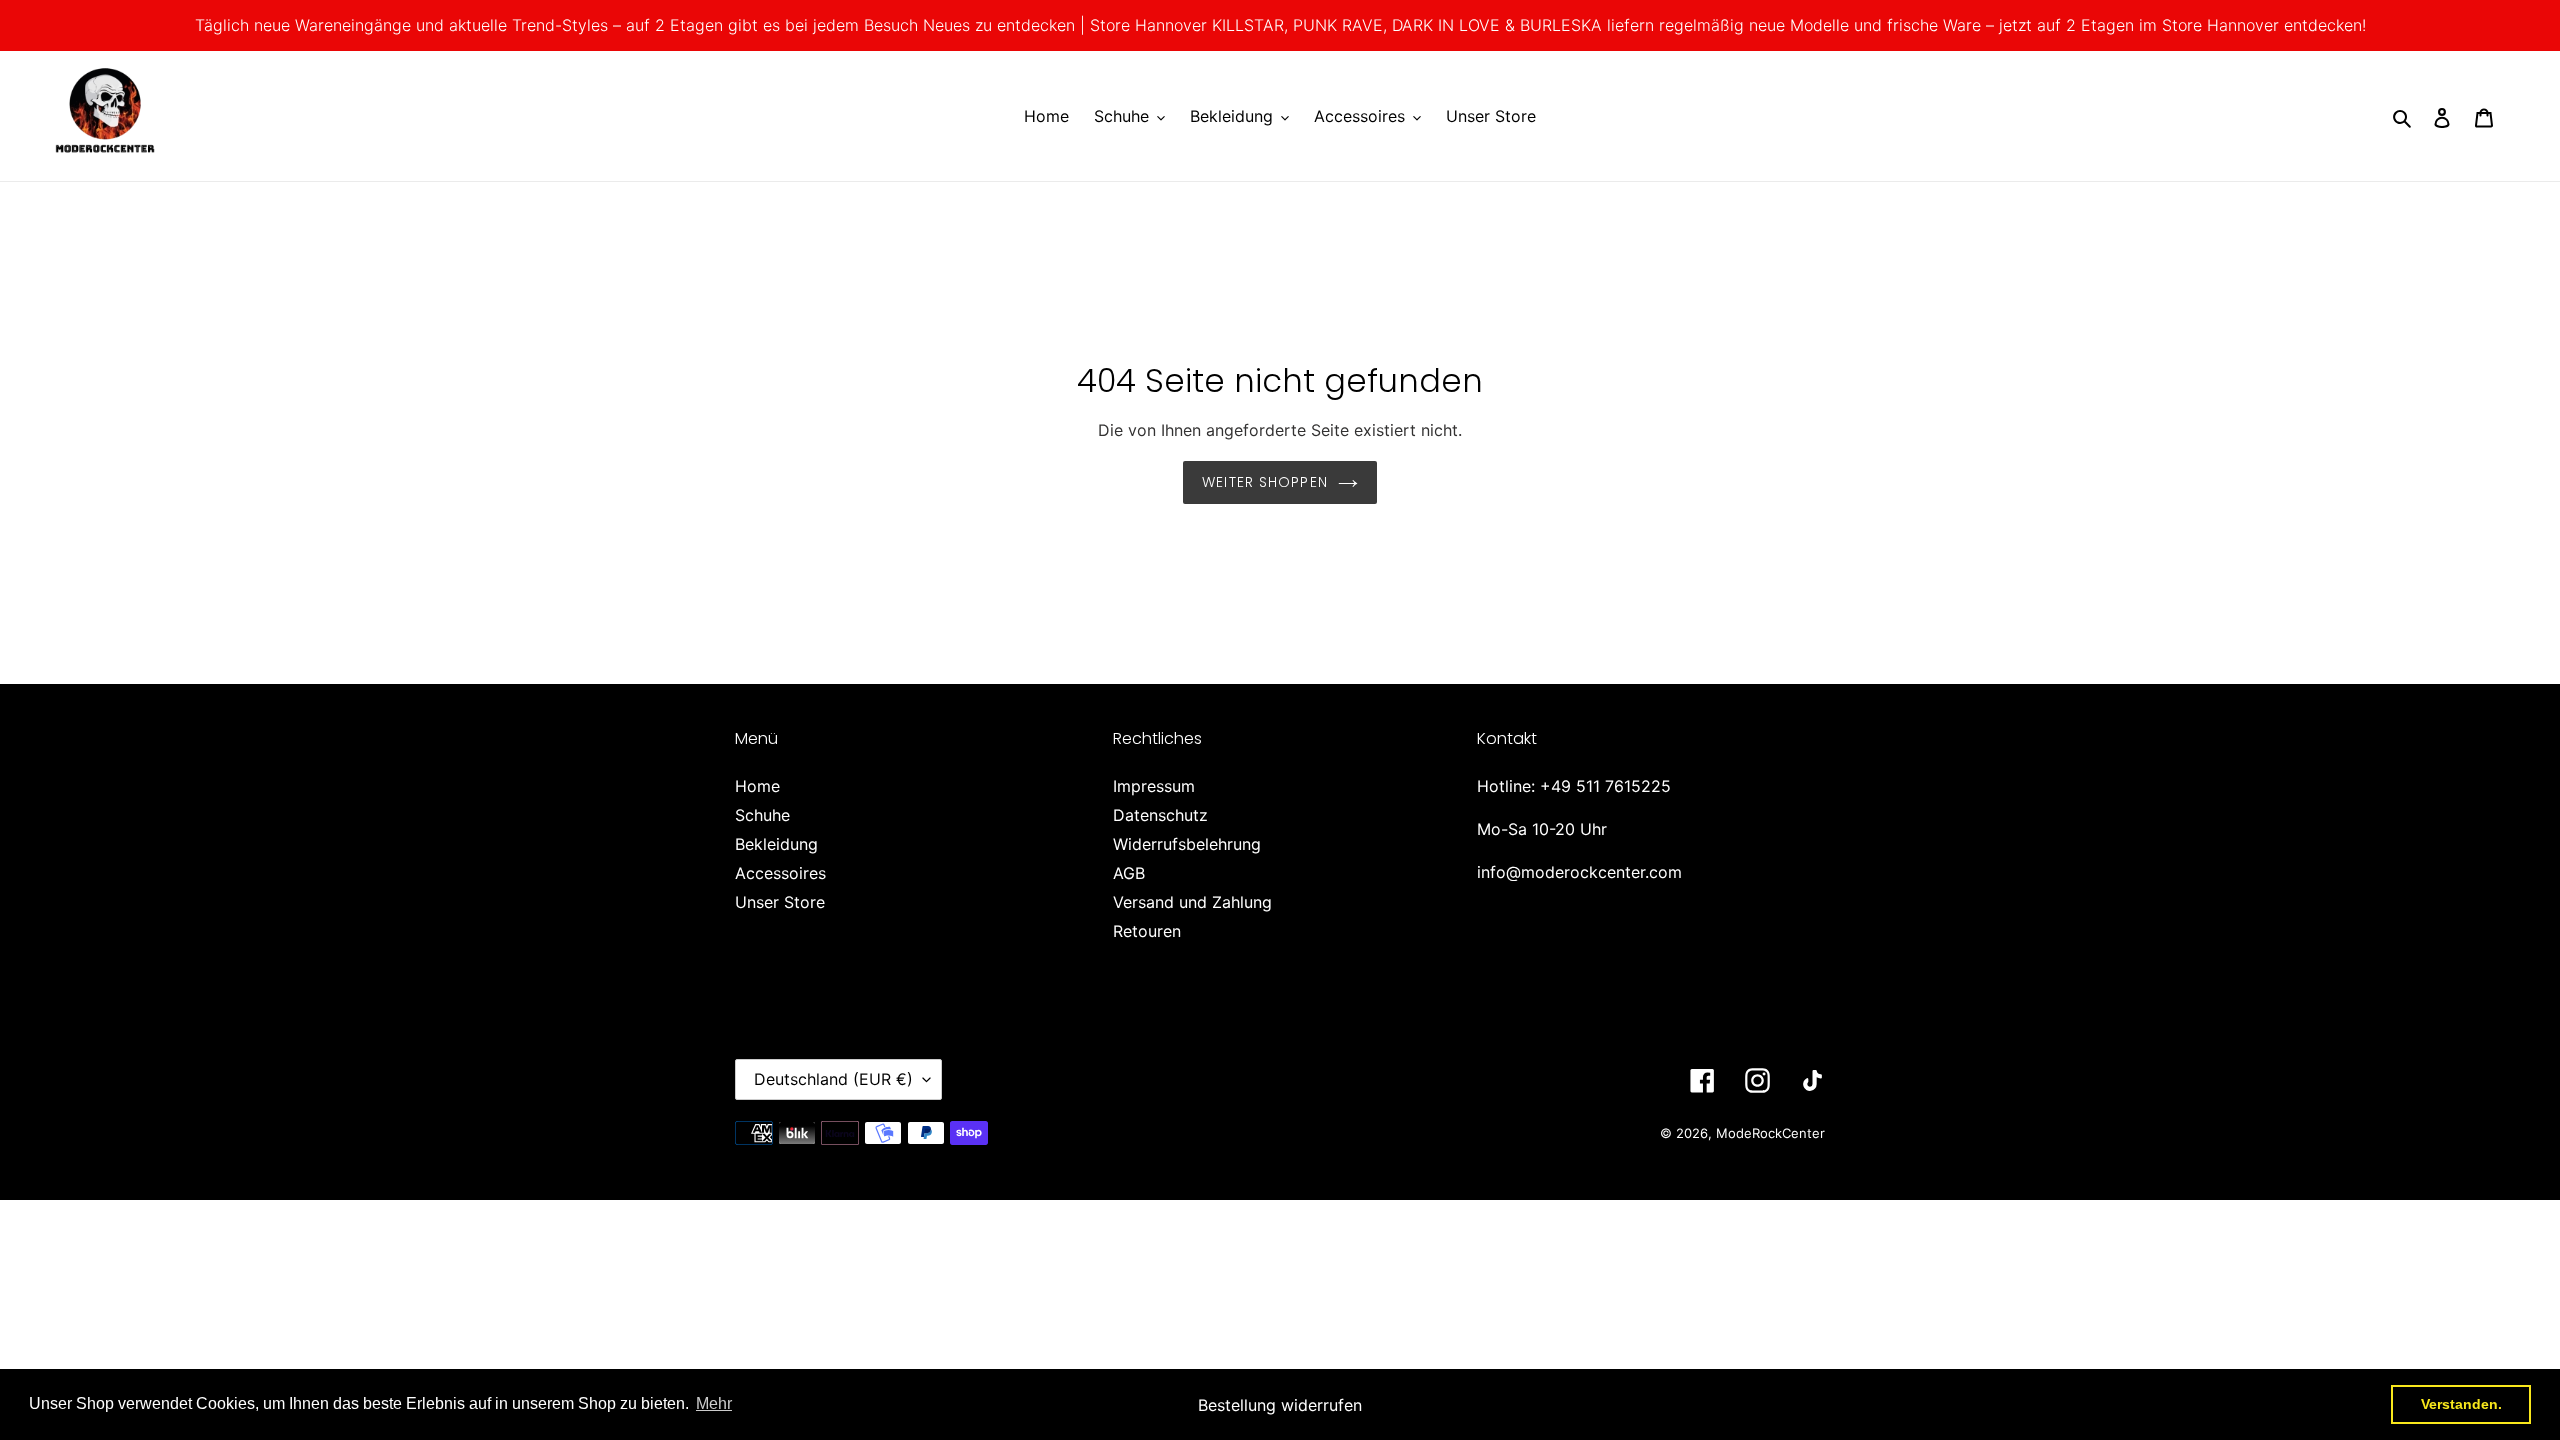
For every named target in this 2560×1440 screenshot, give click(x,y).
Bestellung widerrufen (1280, 1405)
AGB (1129, 873)
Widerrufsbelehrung (1187, 844)
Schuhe (762, 815)
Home (757, 786)
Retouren (1147, 931)
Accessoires (780, 873)
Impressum (1154, 786)
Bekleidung (776, 844)
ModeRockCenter (1770, 1133)
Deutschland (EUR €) (833, 1079)
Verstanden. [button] (2461, 1404)
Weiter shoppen (1265, 482)
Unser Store (780, 902)
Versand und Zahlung (1192, 902)
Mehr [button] (714, 1403)
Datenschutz (1160, 815)
